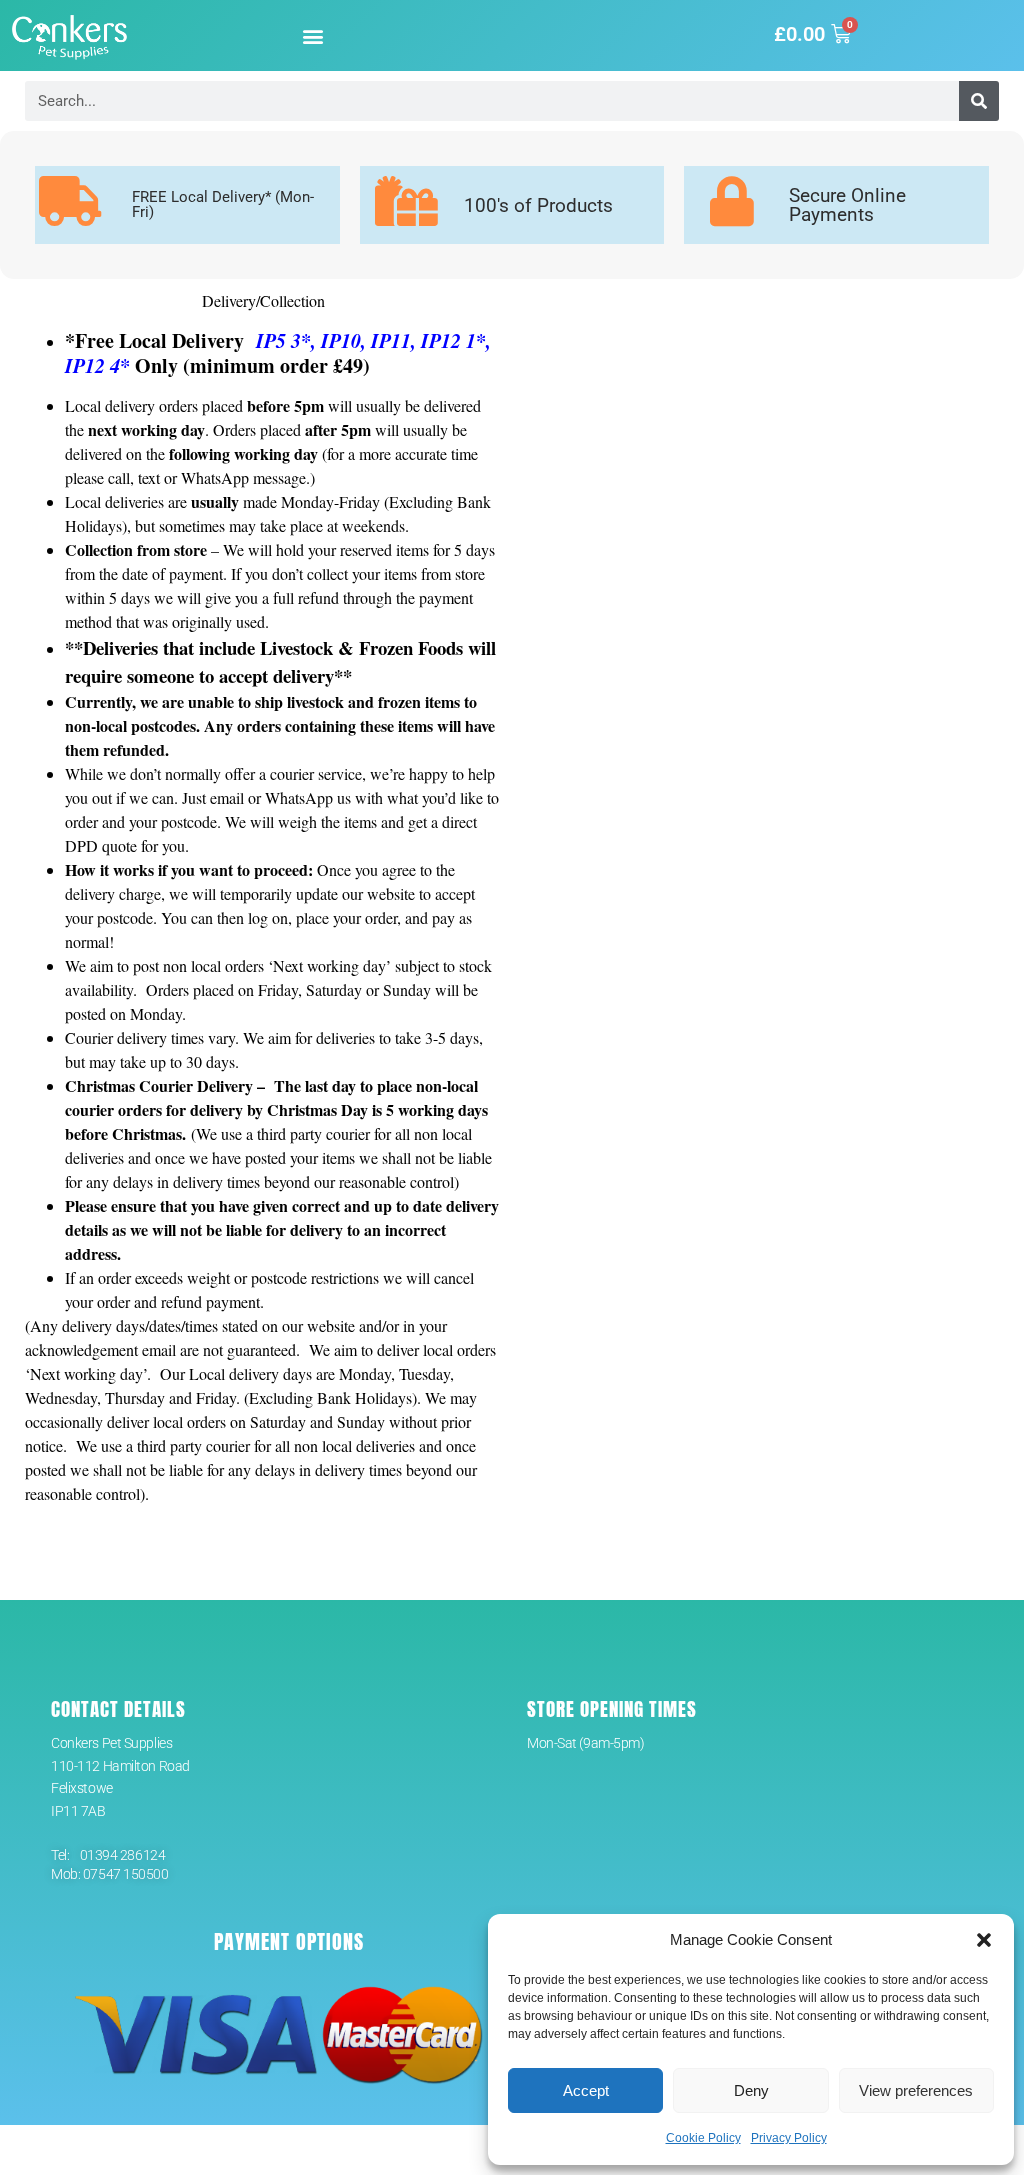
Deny (751, 2090)
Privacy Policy (789, 2138)
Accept (586, 2090)
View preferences (916, 2090)
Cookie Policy (703, 2138)
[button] (984, 1940)
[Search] (979, 101)
